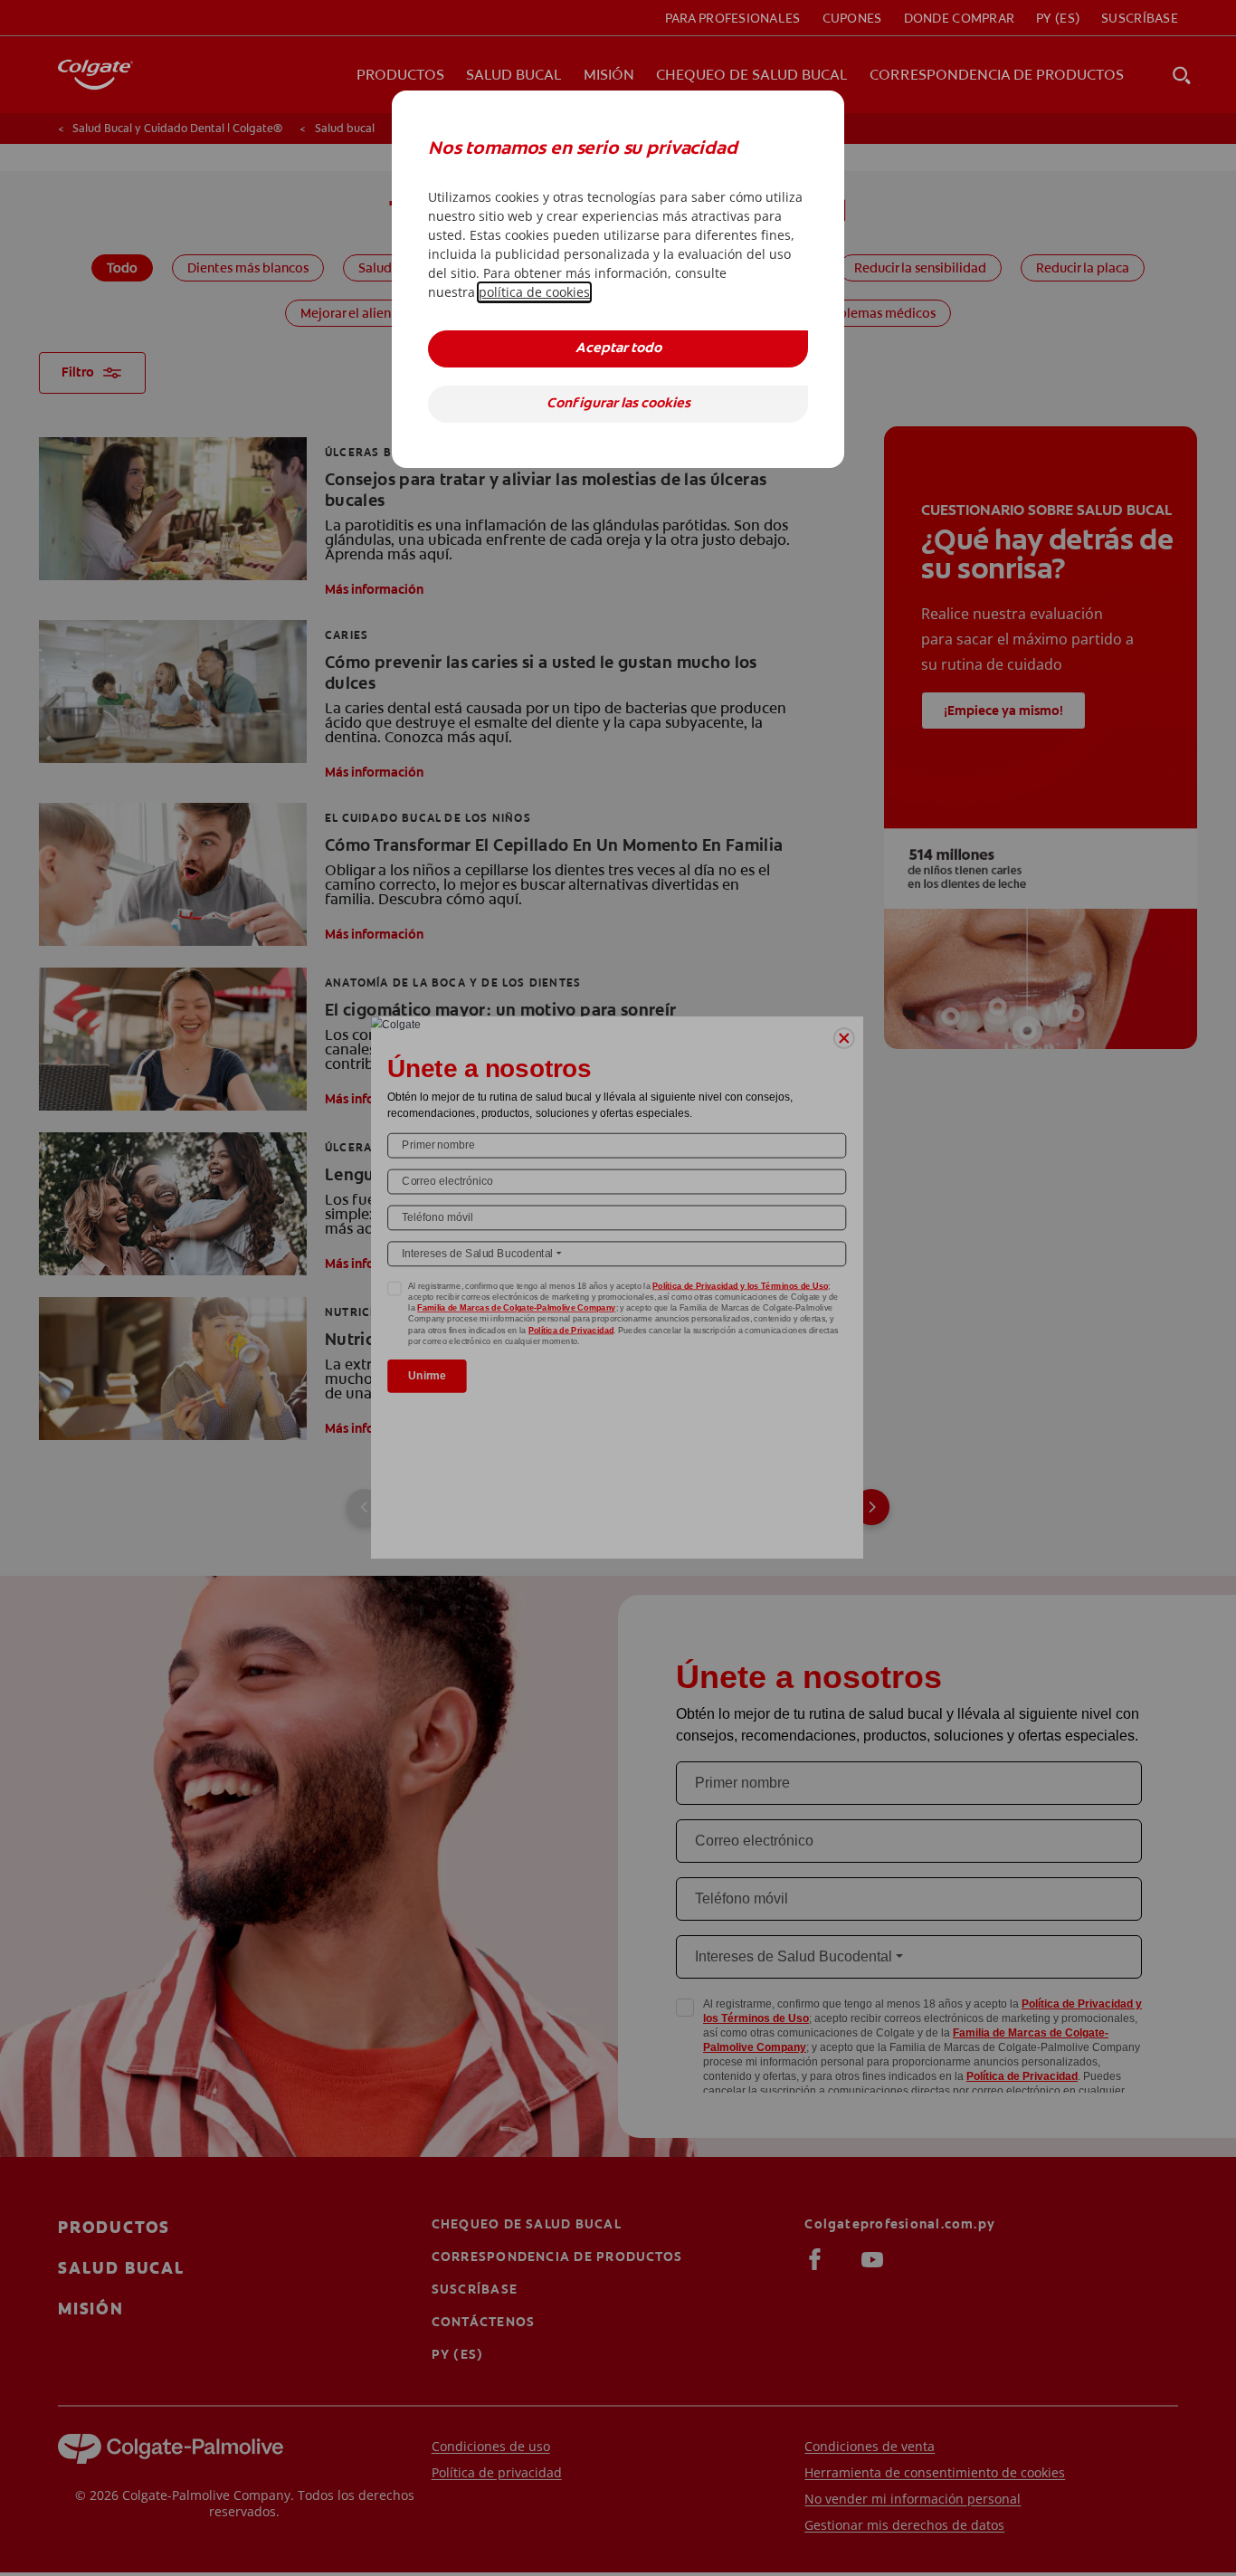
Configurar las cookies (618, 404)
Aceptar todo (618, 349)
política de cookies (534, 292)
